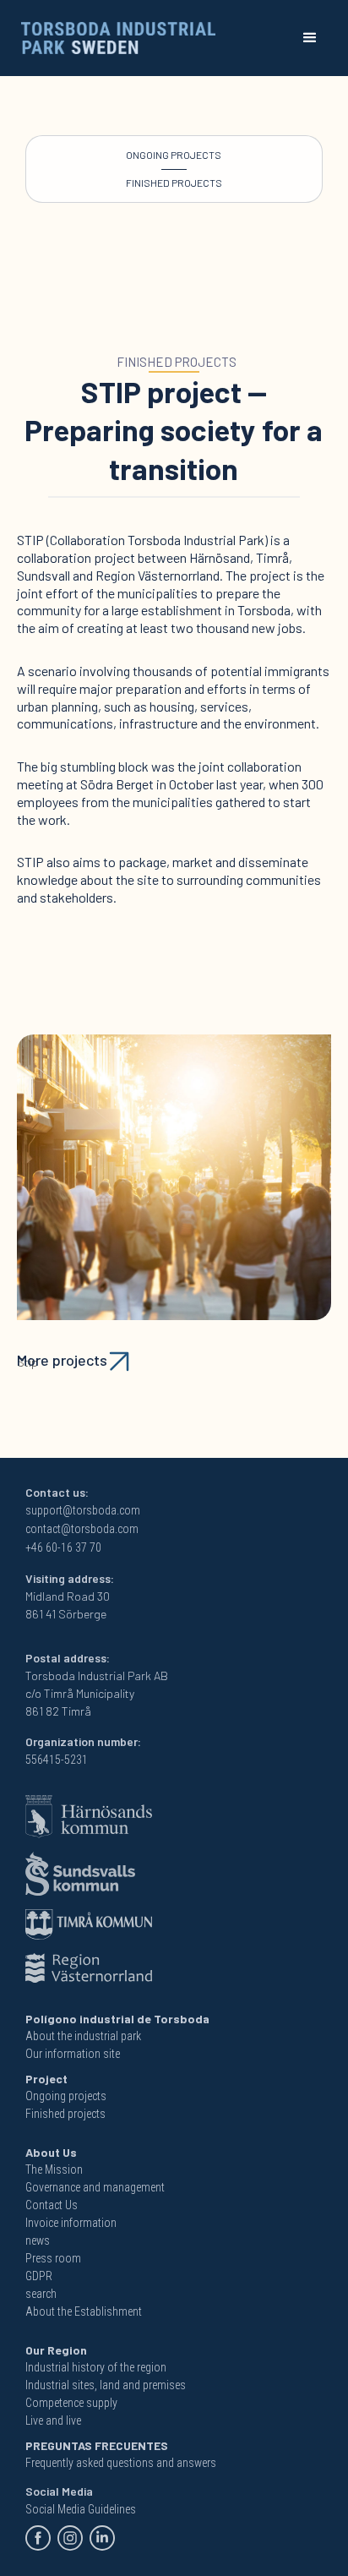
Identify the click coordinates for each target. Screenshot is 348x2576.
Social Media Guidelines (81, 2509)
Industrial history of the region (96, 2367)
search (41, 2294)
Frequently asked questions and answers (121, 2463)
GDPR (39, 2276)
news (38, 2240)
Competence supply (71, 2403)
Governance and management (95, 2187)
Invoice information (71, 2223)
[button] (310, 38)
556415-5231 (57, 1760)
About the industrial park (83, 2036)
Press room (53, 2258)
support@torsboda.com (83, 1510)
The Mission (54, 2169)
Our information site (73, 2054)
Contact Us (52, 2205)
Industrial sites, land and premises (106, 2385)
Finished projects (174, 183)
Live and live (53, 2420)
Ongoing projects (174, 155)
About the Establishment (84, 2311)
